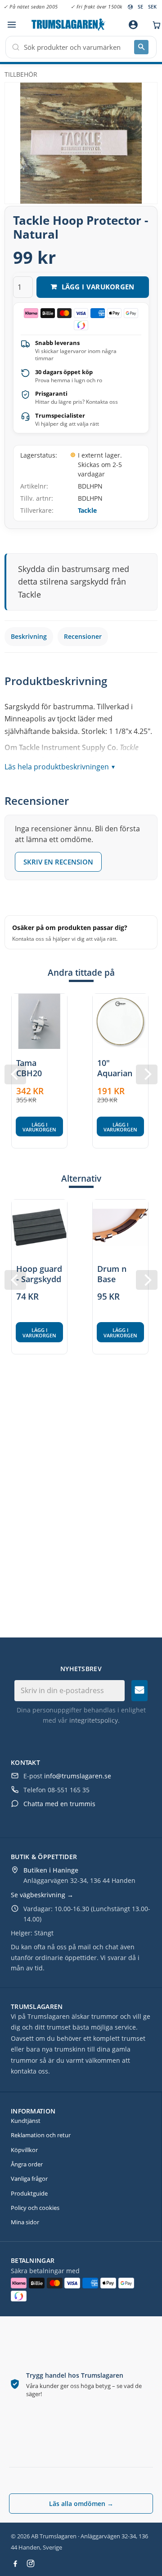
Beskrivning (29, 636)
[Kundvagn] (154, 25)
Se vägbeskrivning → (42, 1895)
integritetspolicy (94, 1720)
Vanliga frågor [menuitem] (29, 2179)
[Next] (147, 1074)
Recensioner (83, 636)
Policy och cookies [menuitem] (35, 2208)
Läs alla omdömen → (81, 2504)
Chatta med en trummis (59, 1804)
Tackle (87, 510)
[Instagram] (31, 2563)
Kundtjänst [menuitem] (26, 2121)
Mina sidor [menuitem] (25, 2222)
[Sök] (141, 47)
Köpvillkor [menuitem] (24, 2150)
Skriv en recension (58, 862)
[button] (11, 25)
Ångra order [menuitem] (27, 2164)
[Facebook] (15, 2563)
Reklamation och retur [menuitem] (41, 2135)
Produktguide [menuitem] (29, 2193)
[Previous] (15, 1074)
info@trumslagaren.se (78, 1776)
